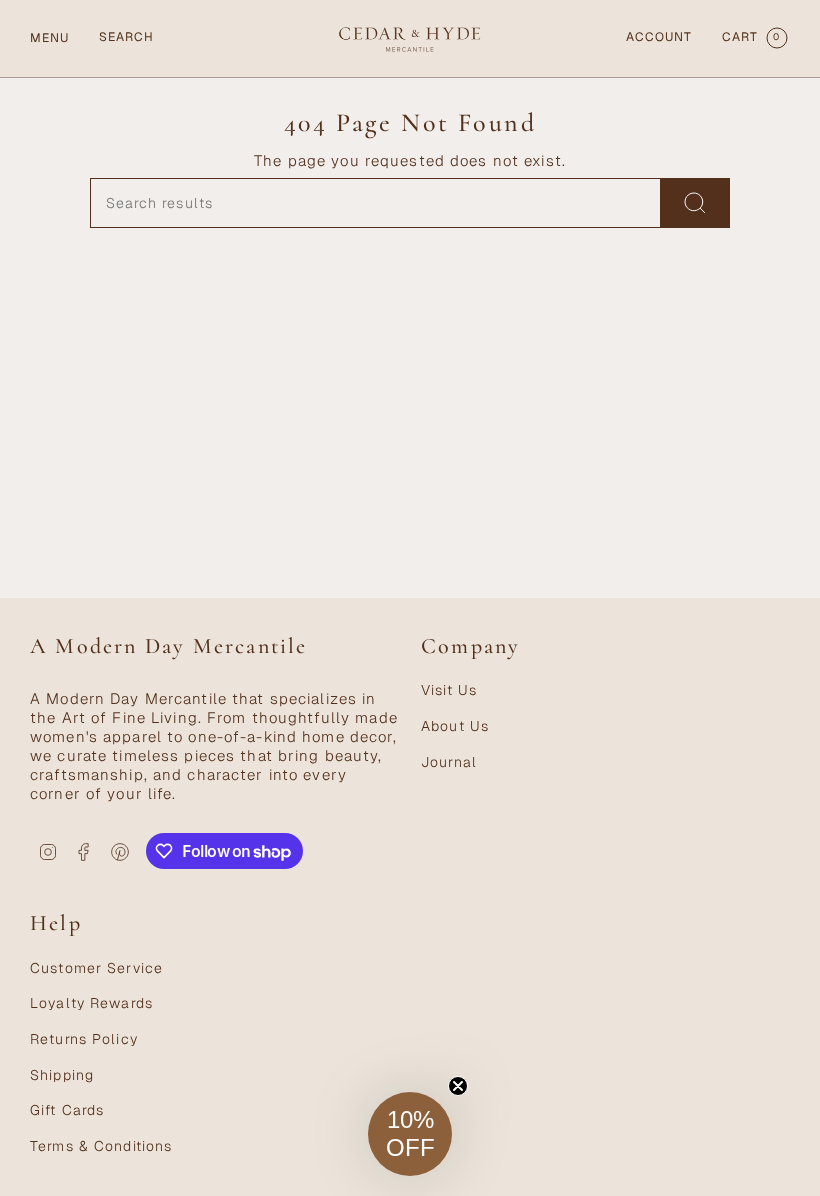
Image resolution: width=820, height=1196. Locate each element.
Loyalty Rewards (91, 1003)
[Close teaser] (458, 1086)
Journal (449, 762)
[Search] (695, 203)
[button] (410, 1134)
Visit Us (449, 690)
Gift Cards (67, 1110)
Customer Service (96, 968)
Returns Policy (84, 1039)
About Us (455, 726)
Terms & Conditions (101, 1146)
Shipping (62, 1075)
